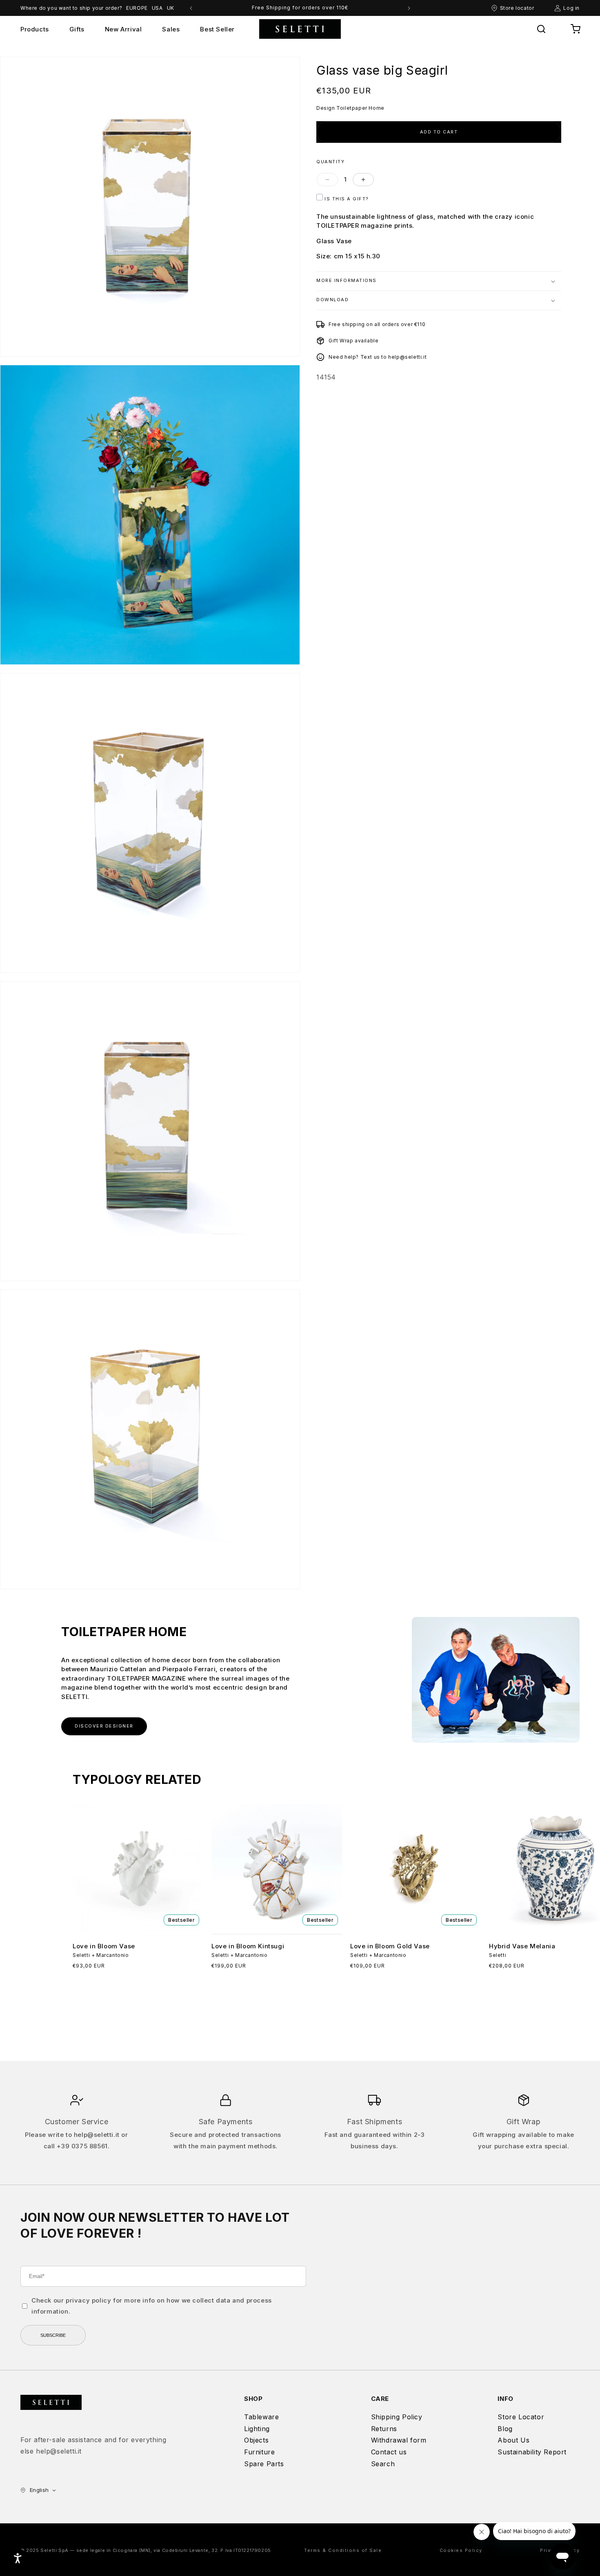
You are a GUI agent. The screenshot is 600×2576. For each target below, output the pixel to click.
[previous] (191, 8)
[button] (541, 29)
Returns (384, 2429)
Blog (505, 2429)
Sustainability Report (532, 2452)
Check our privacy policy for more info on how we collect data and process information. (152, 2306)
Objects (256, 2440)
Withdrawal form (399, 2440)
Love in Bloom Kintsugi (248, 1946)
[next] (409, 8)
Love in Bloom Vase (104, 1946)
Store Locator (521, 2417)
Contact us (389, 2452)
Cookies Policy (461, 2550)
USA (157, 8)
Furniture (259, 2452)
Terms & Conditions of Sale (343, 2550)
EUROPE (137, 8)
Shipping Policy (397, 2417)
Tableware (261, 2417)
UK (171, 8)
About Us (513, 2440)
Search (383, 2464)
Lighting (257, 2429)
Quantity (330, 162)
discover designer (104, 1726)
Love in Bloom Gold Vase (390, 1946)
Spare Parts (264, 2464)
